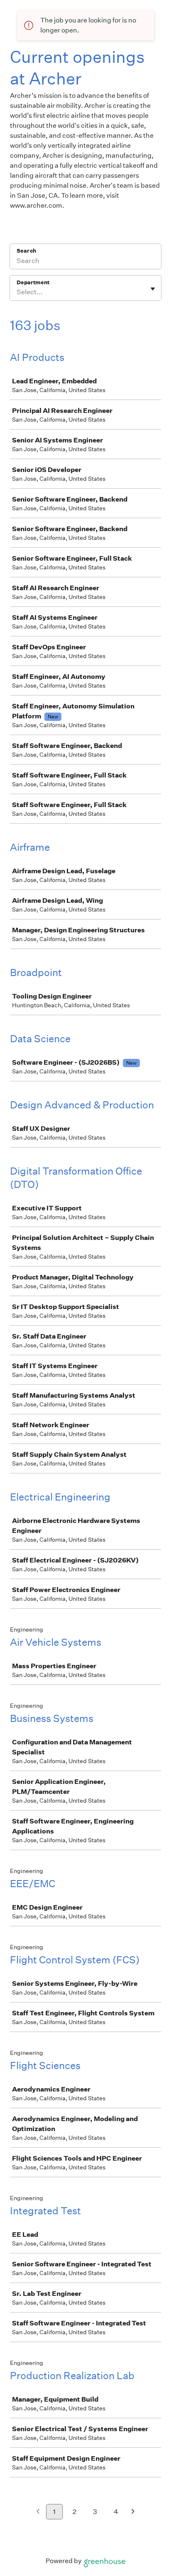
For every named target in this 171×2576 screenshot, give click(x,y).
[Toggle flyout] (153, 289)
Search (26, 251)
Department (33, 282)
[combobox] (17, 292)
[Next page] (133, 2512)
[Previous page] (38, 2512)
